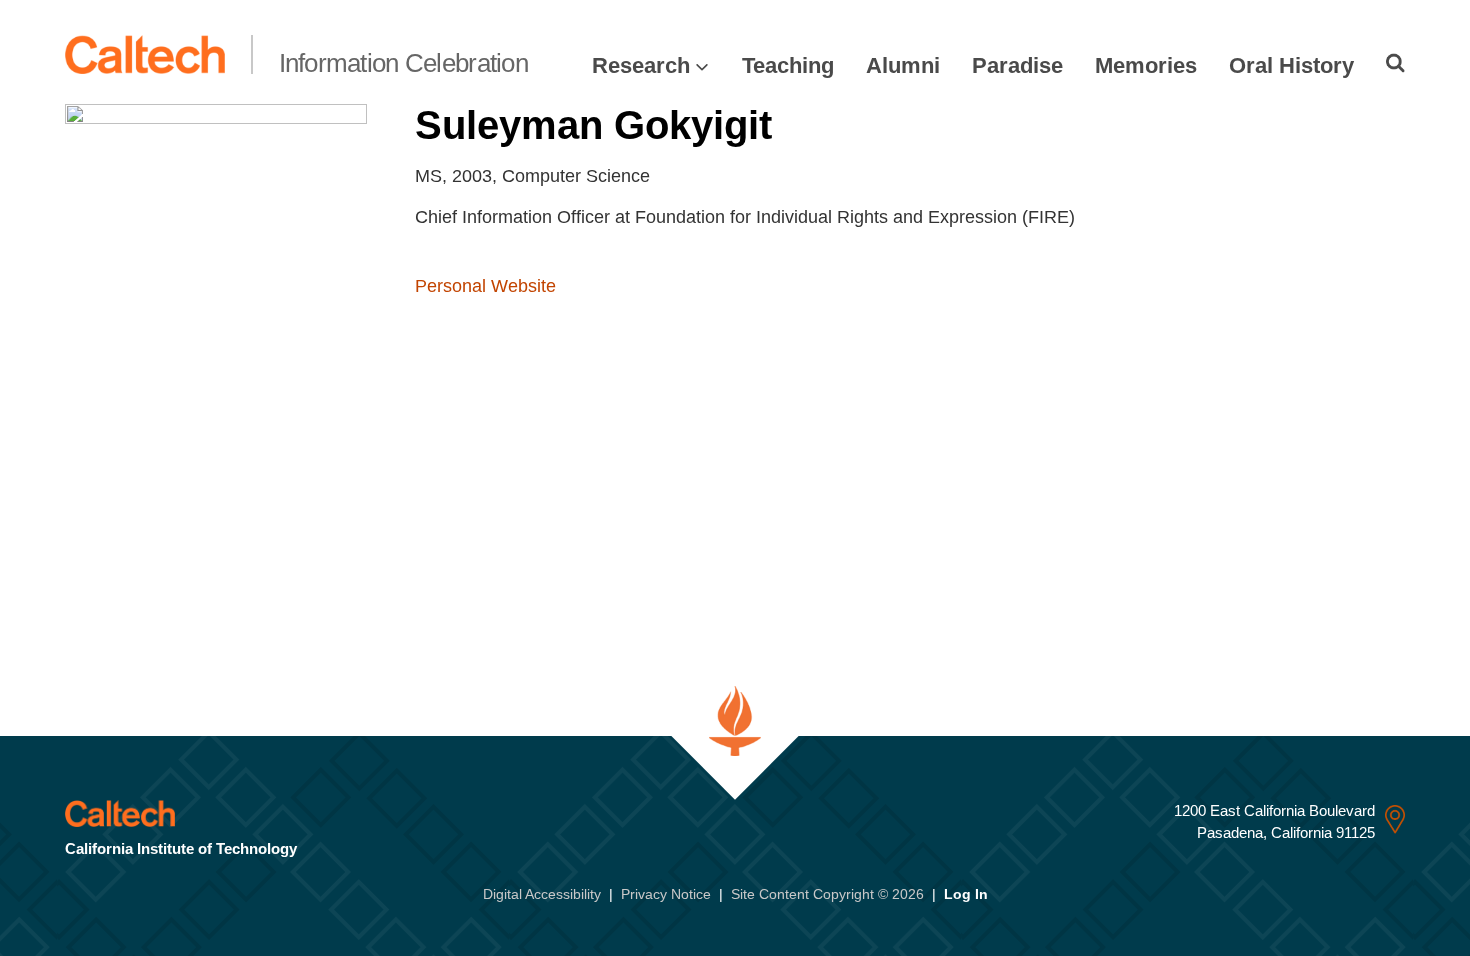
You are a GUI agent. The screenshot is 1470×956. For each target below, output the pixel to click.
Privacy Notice (666, 894)
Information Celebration (403, 63)
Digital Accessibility (542, 894)
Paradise (1017, 65)
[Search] (1395, 63)
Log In (966, 894)
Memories (1146, 65)
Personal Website (485, 286)
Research (641, 65)
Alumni (903, 65)
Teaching (788, 65)
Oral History (1291, 65)
